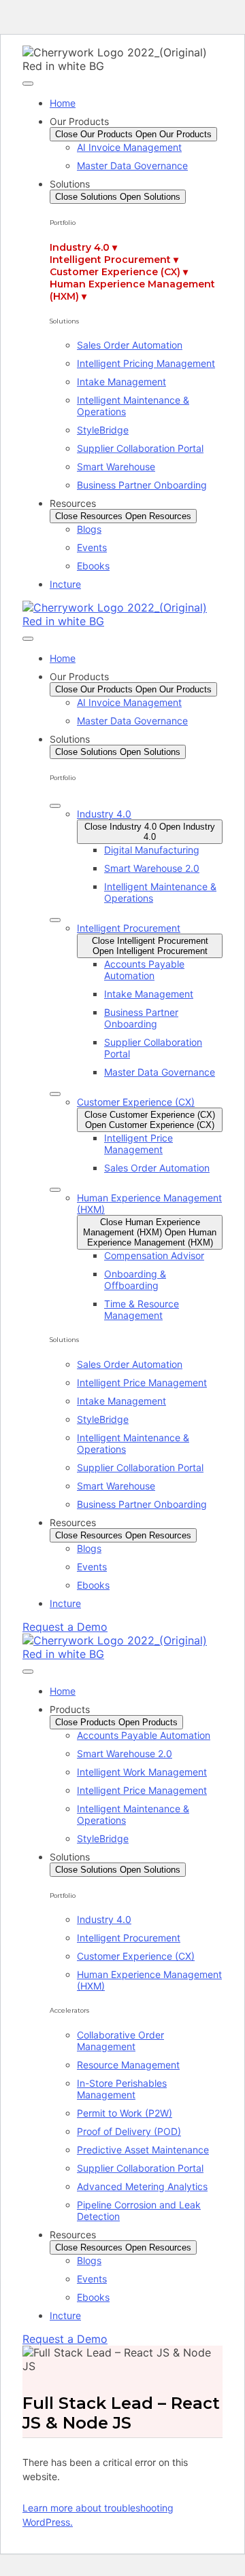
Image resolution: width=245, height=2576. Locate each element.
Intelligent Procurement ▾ (114, 260)
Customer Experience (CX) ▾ (119, 272)
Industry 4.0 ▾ (83, 247)
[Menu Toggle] (28, 84)
